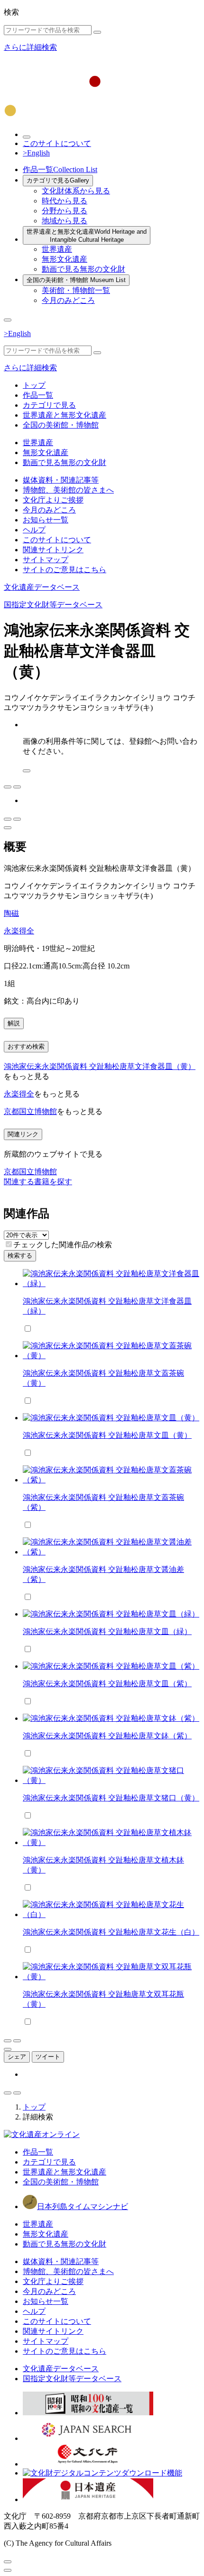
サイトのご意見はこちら (65, 570)
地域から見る (65, 221)
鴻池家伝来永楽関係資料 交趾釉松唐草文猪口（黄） (111, 1798)
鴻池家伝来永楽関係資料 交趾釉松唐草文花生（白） (111, 1932)
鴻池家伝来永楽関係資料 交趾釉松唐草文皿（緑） (107, 1631)
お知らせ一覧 (46, 520)
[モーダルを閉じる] (8, 2562)
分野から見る (65, 211)
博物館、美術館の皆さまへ (68, 490)
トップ (34, 385)
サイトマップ (46, 560)
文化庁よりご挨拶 (53, 500)
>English (36, 153)
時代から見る (65, 201)
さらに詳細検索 (30, 47)
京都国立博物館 (30, 1111)
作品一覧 (60, 169)
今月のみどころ (68, 300)
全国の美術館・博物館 (76, 280)
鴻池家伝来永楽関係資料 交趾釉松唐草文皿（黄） (107, 1435)
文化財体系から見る (76, 191)
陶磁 (11, 913)
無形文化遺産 (65, 259)
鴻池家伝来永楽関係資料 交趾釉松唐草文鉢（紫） (107, 1736)
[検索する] (97, 32)
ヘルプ (34, 530)
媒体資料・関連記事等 (61, 480)
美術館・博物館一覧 (76, 290)
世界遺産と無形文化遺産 (87, 236)
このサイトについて (57, 143)
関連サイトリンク (53, 550)
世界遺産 (57, 249)
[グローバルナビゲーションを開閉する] (8, 320)
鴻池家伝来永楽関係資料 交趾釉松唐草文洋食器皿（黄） (100, 1066)
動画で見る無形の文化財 (83, 269)
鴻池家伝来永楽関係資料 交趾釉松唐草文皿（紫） (107, 1684)
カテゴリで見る (58, 180)
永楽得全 (19, 931)
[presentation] (9, 1244)
